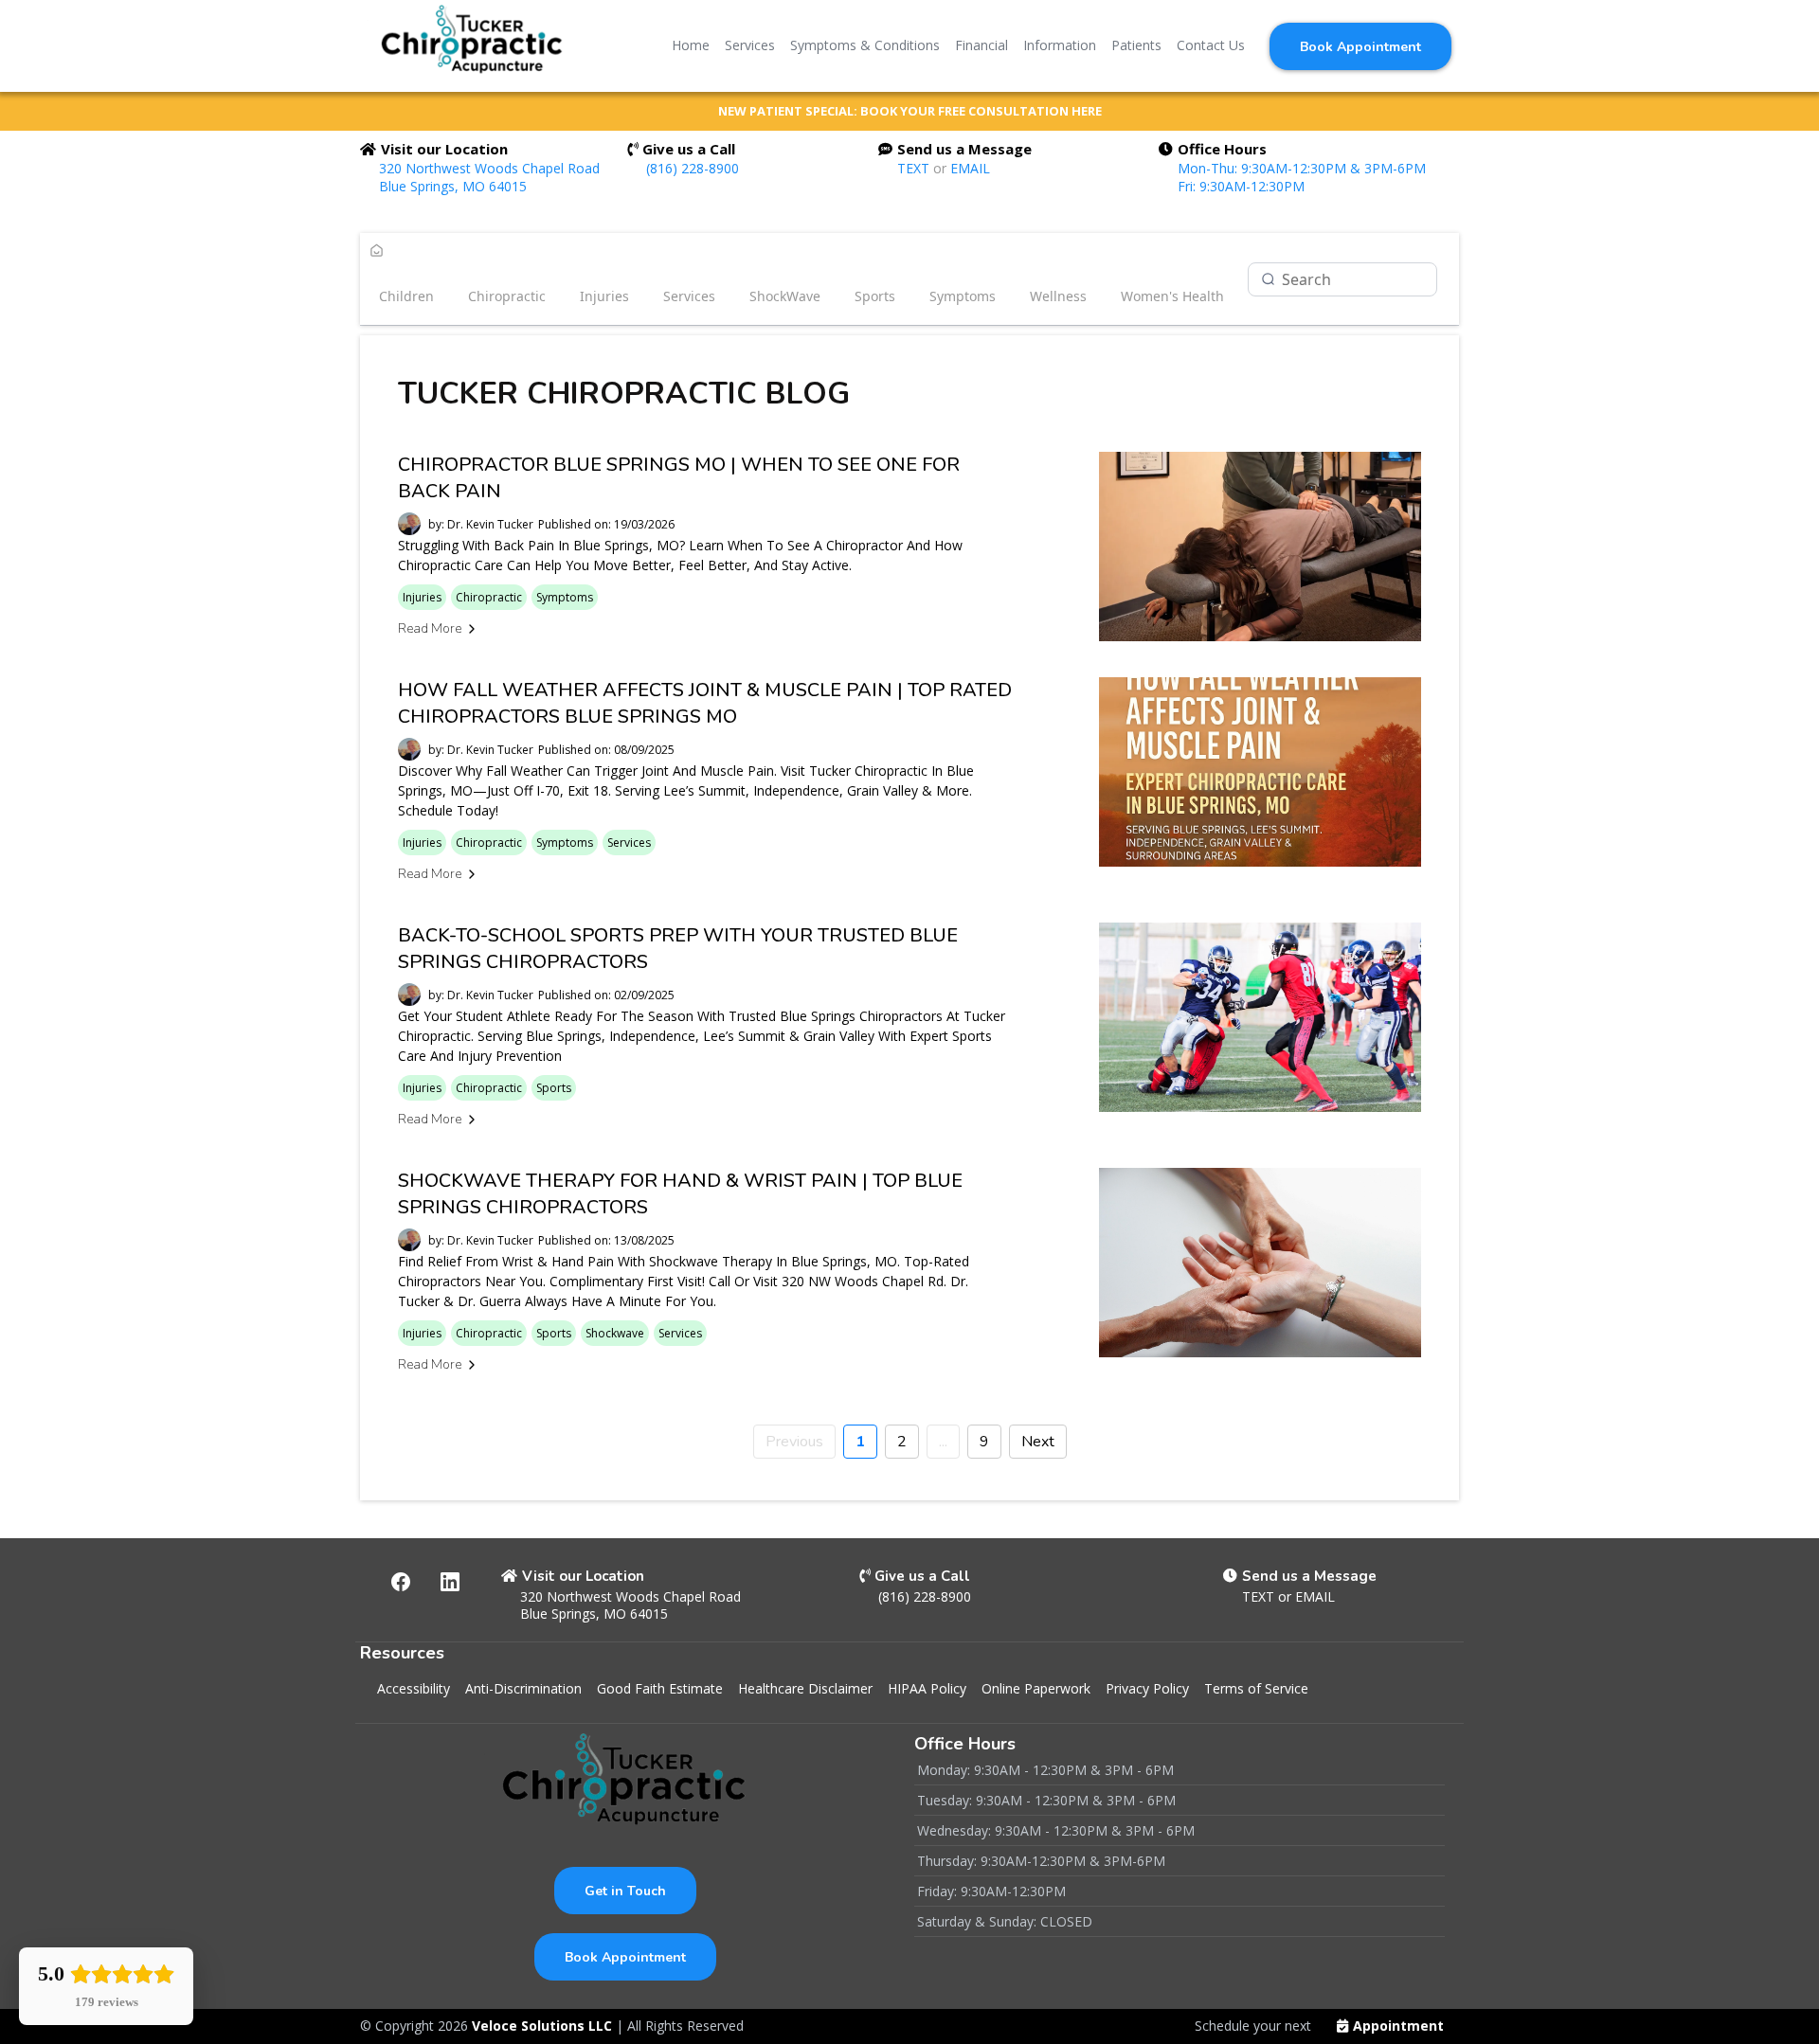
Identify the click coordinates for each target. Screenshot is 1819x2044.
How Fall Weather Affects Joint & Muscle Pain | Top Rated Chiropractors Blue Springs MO (705, 703)
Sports (875, 296)
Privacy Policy (1147, 1688)
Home (691, 45)
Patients (1136, 45)
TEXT (915, 168)
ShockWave (785, 296)
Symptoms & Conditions (865, 45)
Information (1060, 45)
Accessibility (414, 1688)
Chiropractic (507, 296)
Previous (794, 1442)
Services (750, 45)
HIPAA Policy (927, 1688)
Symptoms (963, 296)
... (943, 1442)
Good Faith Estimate (660, 1688)
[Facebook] (401, 1582)
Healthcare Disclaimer (805, 1688)
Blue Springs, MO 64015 (453, 186)
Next (1038, 1442)
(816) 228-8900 (693, 168)
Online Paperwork (1036, 1688)
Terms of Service (1256, 1688)
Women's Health (1172, 296)
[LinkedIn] (450, 1582)
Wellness (1058, 296)
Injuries (604, 296)
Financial (982, 45)
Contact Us (1211, 45)
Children (406, 296)
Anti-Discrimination (523, 1688)
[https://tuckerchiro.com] (473, 45)
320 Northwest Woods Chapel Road (489, 168)
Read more (430, 628)
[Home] (377, 252)
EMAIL (970, 168)
